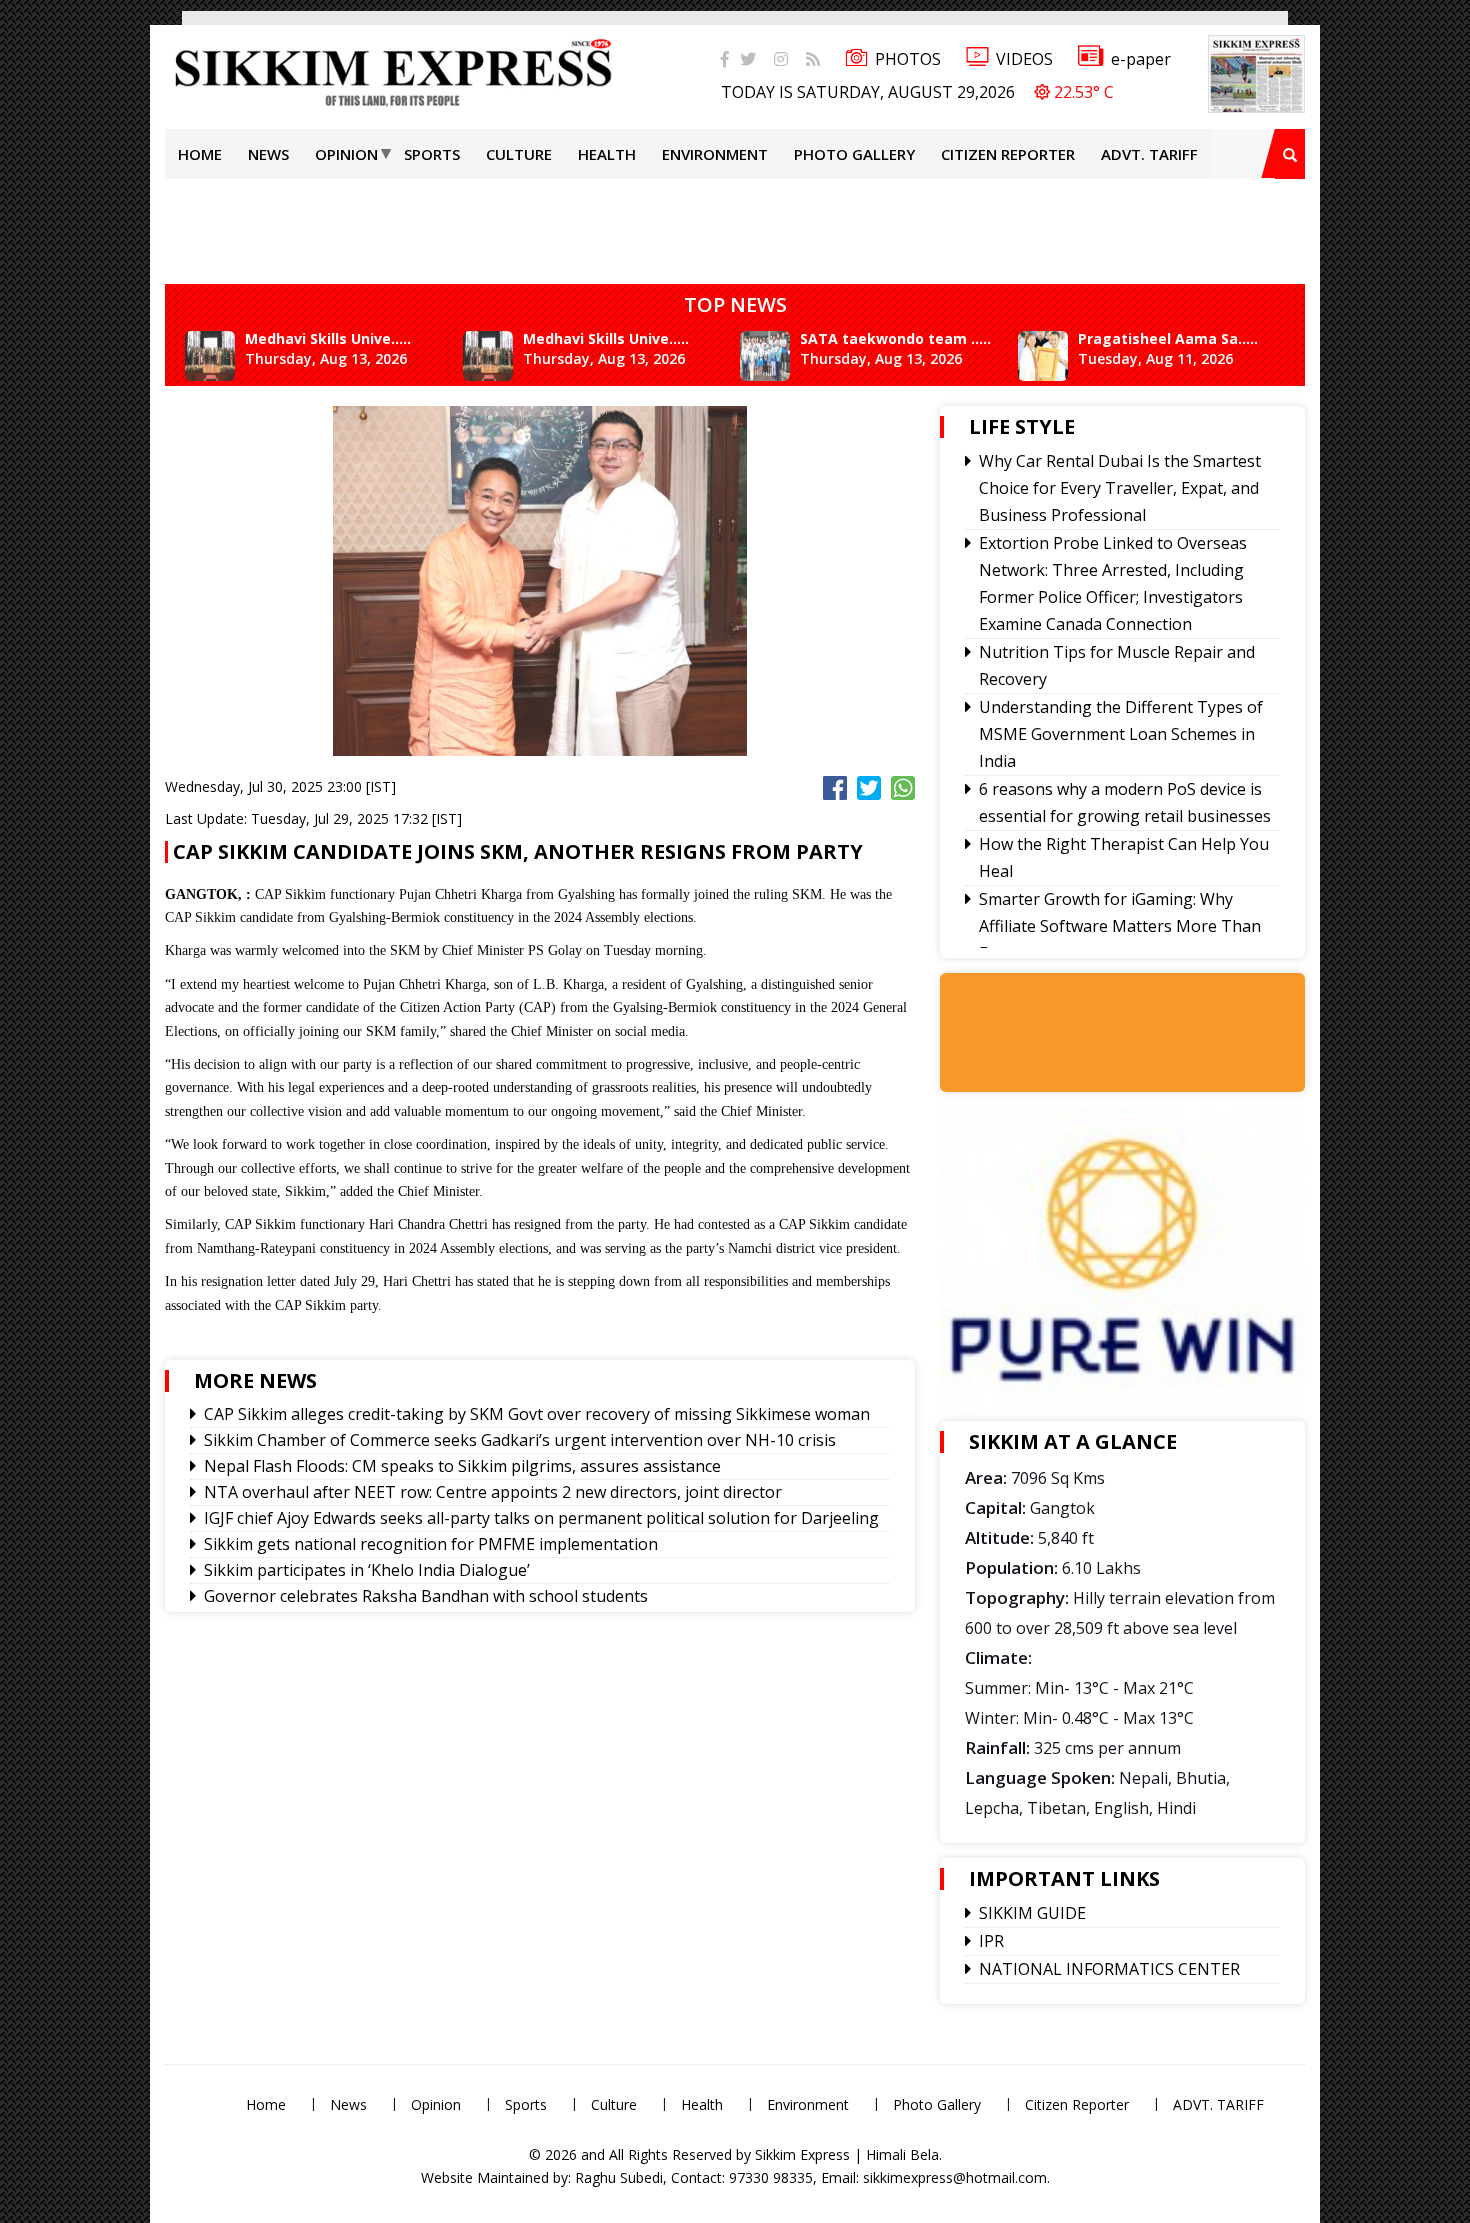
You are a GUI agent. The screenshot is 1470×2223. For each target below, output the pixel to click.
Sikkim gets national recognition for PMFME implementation (431, 1544)
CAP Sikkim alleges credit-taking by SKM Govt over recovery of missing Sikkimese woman (537, 1414)
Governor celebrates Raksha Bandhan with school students (426, 1596)
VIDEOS (1024, 59)
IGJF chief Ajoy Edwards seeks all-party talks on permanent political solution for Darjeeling (541, 1518)
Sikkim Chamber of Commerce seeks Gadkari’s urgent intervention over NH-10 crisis (520, 1440)
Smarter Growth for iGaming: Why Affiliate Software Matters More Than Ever (1120, 926)
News (268, 154)
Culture (519, 154)
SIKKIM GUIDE (1032, 1913)
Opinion (346, 154)
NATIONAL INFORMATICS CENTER (1109, 1969)
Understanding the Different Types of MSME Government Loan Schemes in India (1121, 734)
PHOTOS (908, 59)
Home (200, 154)
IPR (991, 1941)
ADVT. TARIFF (1149, 154)
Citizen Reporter (1008, 154)
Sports (432, 154)
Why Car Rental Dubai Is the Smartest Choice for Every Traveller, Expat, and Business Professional (1120, 488)
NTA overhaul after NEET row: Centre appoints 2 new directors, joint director (493, 1492)
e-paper (1141, 59)
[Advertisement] (65, 284)
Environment (715, 154)
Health (607, 154)
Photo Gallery (854, 154)
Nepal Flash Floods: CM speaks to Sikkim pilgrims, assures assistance (462, 1466)
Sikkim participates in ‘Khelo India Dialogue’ (367, 1570)
